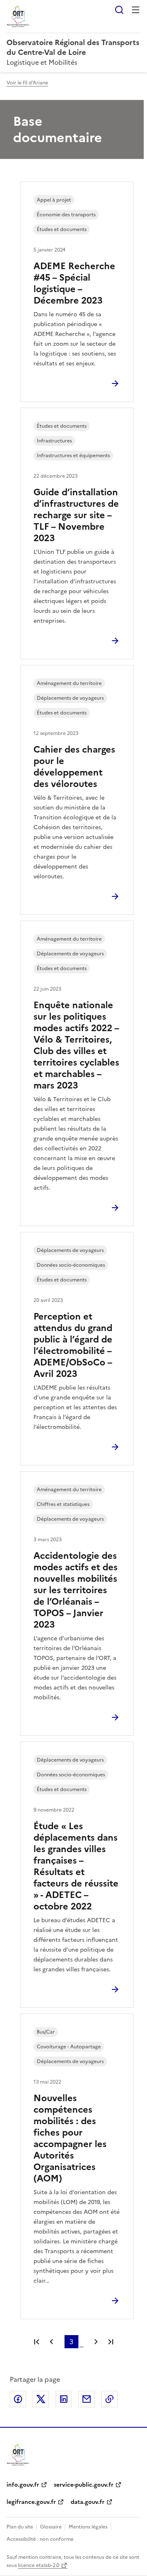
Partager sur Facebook (18, 2399)
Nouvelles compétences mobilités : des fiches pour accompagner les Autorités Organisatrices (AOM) (70, 2138)
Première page (37, 2342)
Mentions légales (88, 2527)
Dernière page (111, 2342)
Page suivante (96, 2342)
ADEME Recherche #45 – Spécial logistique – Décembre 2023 (74, 283)
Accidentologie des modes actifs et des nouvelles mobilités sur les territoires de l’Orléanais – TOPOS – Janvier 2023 (76, 1590)
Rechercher (119, 10)
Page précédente (51, 2342)
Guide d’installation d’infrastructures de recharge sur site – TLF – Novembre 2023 (76, 515)
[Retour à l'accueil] (18, 2455)
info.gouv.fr (23, 2485)
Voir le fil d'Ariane (27, 83)
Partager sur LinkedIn (64, 2399)
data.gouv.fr (88, 2502)
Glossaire (51, 2527)
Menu (136, 10)
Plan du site (20, 2527)
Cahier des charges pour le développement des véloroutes (74, 767)
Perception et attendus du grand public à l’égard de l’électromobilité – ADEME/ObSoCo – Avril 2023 (73, 1345)
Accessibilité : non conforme (40, 2539)
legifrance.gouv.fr (31, 2502)
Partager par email (87, 2399)
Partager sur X (41, 2399)
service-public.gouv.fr (84, 2485)
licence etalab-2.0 (39, 2565)
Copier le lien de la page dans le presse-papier (109, 2399)
